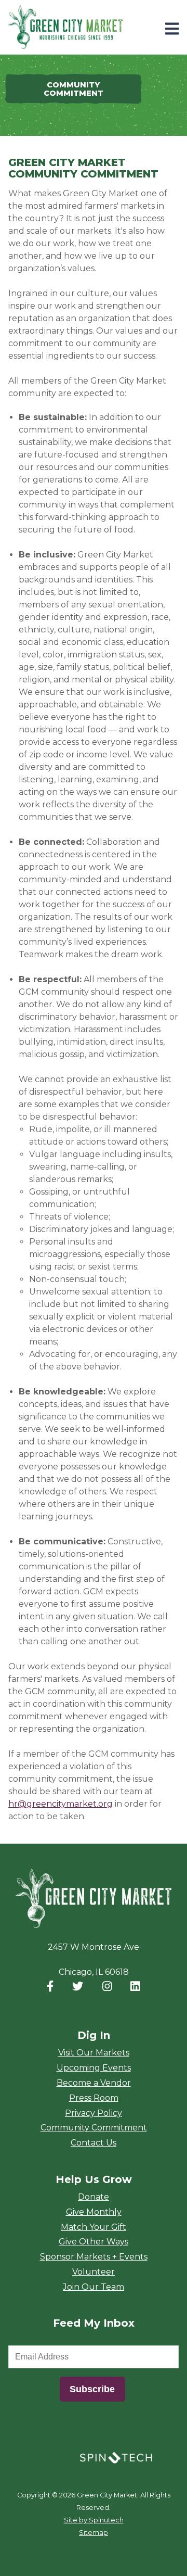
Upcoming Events (94, 2068)
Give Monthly (94, 2212)
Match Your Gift (94, 2227)
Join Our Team (94, 2287)
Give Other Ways (94, 2242)
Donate (94, 2197)
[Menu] (172, 29)
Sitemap (94, 2533)
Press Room (94, 2098)
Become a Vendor (94, 2083)
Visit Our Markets (94, 2053)
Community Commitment (94, 2128)
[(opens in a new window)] (116, 2457)
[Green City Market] (94, 1899)
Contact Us (94, 2143)
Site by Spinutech (94, 2520)
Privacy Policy (94, 2113)
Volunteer (94, 2272)
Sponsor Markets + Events (94, 2257)
